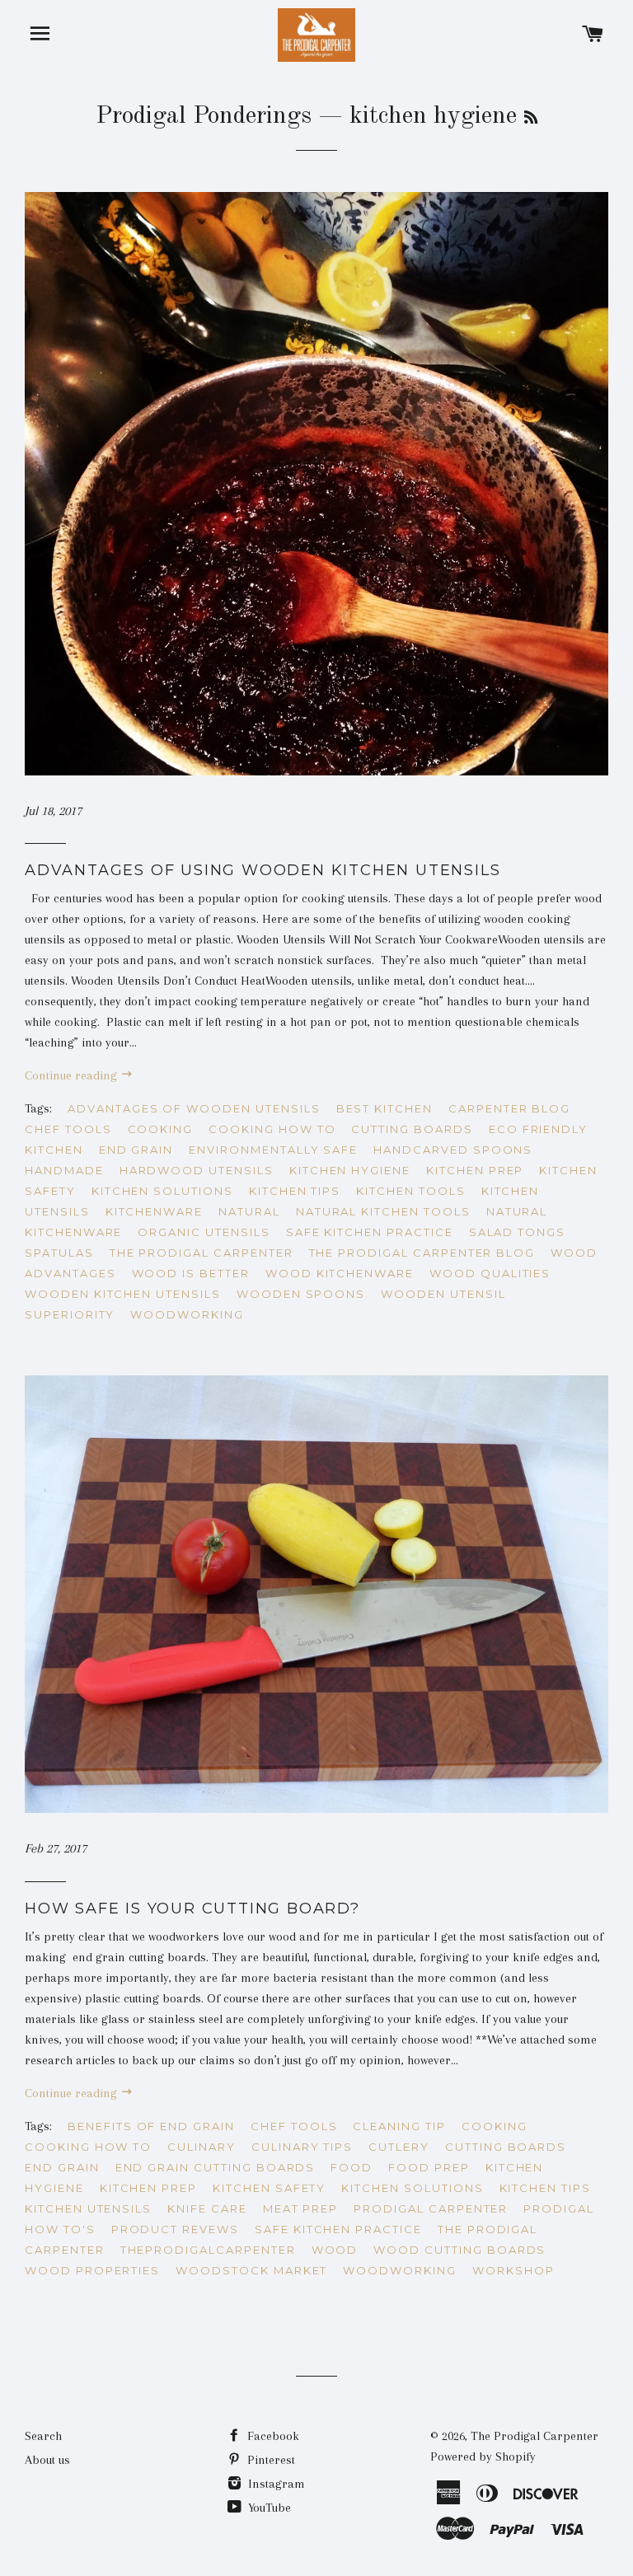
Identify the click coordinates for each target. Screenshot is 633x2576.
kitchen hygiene (350, 1170)
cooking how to (272, 1129)
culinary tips (302, 2147)
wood (335, 2250)
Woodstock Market (251, 2270)
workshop (513, 2270)
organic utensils (204, 1232)
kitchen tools (410, 1191)
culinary (202, 2147)
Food (352, 2167)
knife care (207, 2208)
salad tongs (517, 1232)
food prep (429, 2167)
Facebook (272, 2436)
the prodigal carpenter (202, 1253)
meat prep (301, 2208)
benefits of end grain (151, 2126)
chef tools (68, 1129)
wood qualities (490, 1273)
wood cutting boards (460, 2250)
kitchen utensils (88, 2208)
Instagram (275, 2484)
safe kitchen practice (370, 1232)
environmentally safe (273, 1150)
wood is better (191, 1273)
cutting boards (412, 1129)
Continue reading (73, 1075)
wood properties (92, 2270)
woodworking (187, 1314)
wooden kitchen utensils (123, 1294)
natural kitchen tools (383, 1211)
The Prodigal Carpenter (535, 2436)
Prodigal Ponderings (204, 116)
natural (249, 1211)
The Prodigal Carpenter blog (422, 1253)
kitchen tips (295, 1191)
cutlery (399, 2147)
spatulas (59, 1253)
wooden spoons (301, 1294)
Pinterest (270, 2460)
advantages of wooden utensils (194, 1108)
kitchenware (154, 1211)
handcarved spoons (453, 1150)
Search (43, 2436)
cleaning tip (399, 2126)
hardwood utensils (197, 1170)
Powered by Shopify (483, 2457)
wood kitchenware (340, 1273)
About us (47, 2460)
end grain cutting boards (216, 2167)
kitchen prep (475, 1170)
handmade (64, 1170)
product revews (175, 2229)
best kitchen (384, 1108)
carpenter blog (509, 1108)
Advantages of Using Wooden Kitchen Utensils (263, 870)
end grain (136, 1150)
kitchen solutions (162, 1191)
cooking (161, 1129)
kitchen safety (269, 2188)
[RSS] (531, 119)
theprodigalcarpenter (208, 2250)
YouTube (268, 2508)
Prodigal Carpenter (431, 2208)
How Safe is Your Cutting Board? (192, 1909)
